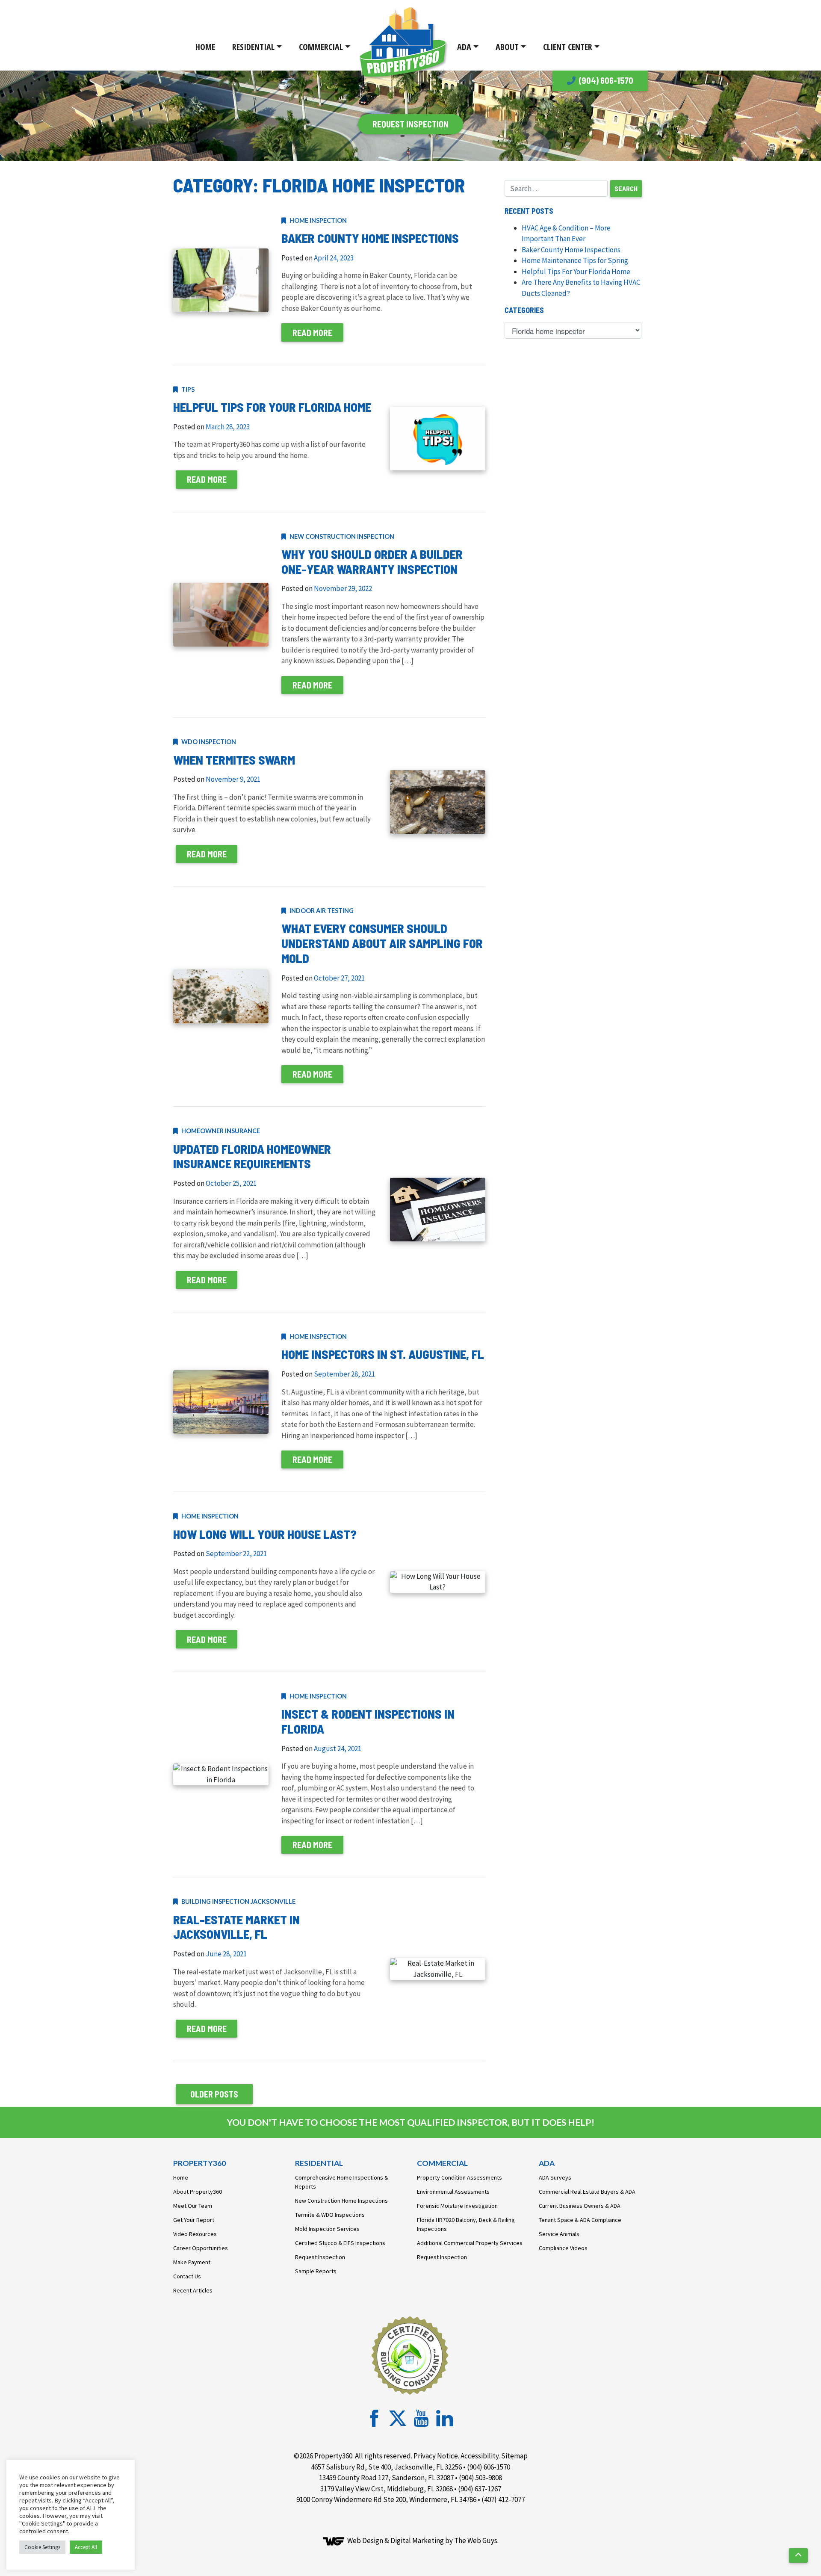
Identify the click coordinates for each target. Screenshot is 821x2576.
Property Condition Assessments (459, 2177)
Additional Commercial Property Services (470, 2243)
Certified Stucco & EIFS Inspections (340, 2243)
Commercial (321, 47)
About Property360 (198, 2192)
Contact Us (187, 2276)
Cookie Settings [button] (42, 2547)
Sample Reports (316, 2271)
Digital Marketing (417, 2541)
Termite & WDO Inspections (330, 2215)
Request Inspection (320, 2257)
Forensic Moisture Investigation (457, 2206)
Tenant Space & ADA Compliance (580, 2220)
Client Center (568, 47)
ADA (464, 47)
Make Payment (192, 2262)
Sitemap (514, 2456)
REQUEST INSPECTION (410, 124)
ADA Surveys (555, 2177)
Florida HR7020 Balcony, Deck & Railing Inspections (466, 2224)
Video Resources (195, 2234)
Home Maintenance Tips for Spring (575, 260)
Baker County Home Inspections (571, 250)
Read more (312, 333)
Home (205, 47)
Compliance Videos (563, 2248)
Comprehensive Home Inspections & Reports (342, 2182)
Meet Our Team (193, 2206)
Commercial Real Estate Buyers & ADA (587, 2192)
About (507, 47)
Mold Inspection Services (327, 2229)
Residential (253, 47)
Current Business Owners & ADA (580, 2206)
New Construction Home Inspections (341, 2201)
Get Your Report (194, 2220)
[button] (798, 2555)
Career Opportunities (201, 2248)
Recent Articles (193, 2290)
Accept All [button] (86, 2547)
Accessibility (480, 2456)
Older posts (214, 2094)
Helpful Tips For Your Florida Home (576, 272)
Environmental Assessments (453, 2192)
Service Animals (559, 2234)
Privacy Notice (436, 2456)
